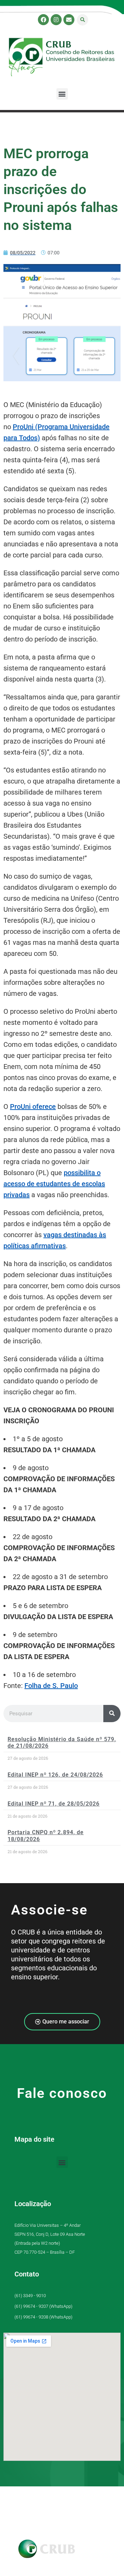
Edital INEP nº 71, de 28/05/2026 (54, 1804)
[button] (82, 20)
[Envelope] (69, 20)
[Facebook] (43, 20)
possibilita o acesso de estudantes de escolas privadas (54, 1184)
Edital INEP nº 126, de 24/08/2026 (55, 1775)
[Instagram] (56, 20)
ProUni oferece (33, 1107)
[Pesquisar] (112, 1714)
